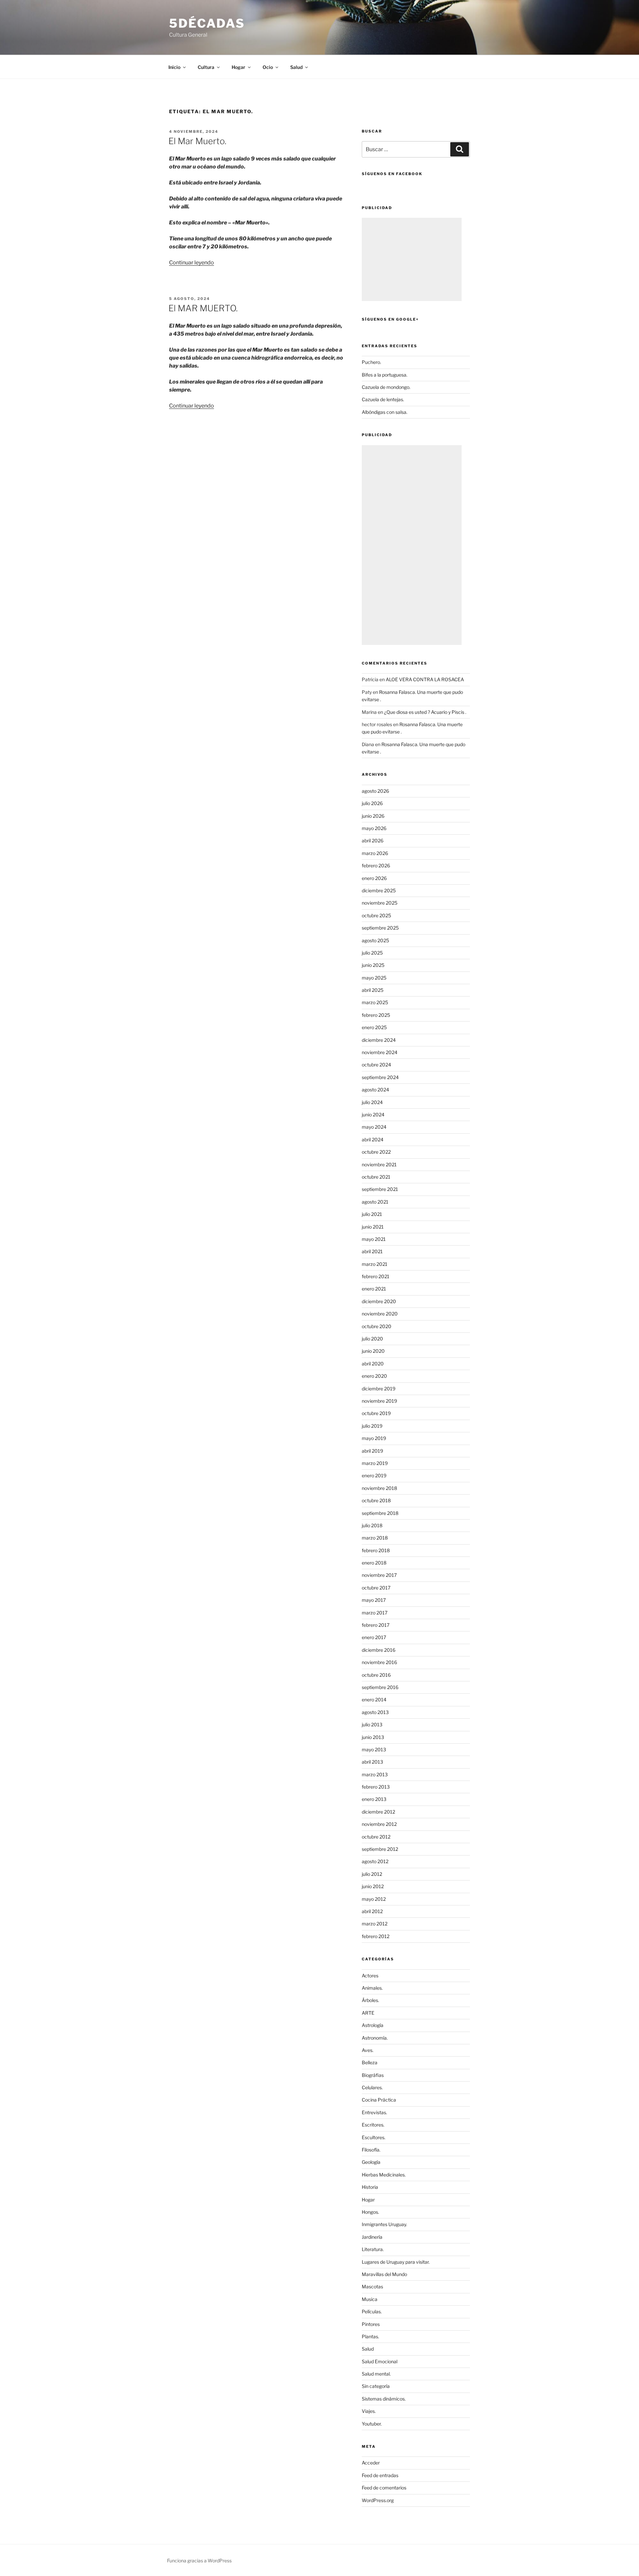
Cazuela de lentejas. (383, 399)
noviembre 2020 (380, 1314)
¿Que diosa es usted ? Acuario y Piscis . (425, 712)
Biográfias (373, 2075)
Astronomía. (375, 2038)
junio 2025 (373, 965)
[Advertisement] (412, 259)
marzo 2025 (375, 1002)
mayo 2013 (374, 1749)
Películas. (372, 2311)
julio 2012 (372, 1874)
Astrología (373, 2025)
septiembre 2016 (380, 1687)
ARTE (368, 2013)
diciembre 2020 (379, 1301)
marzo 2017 (375, 1613)
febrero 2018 (376, 1550)
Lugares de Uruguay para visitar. (396, 2262)
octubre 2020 (377, 1326)
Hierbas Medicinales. (384, 2175)
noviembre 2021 (379, 1164)
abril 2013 (372, 1762)
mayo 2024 (374, 1127)
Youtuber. (372, 2424)
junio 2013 (373, 1737)
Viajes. (369, 2411)
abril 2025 (373, 990)
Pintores (371, 2324)
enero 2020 (374, 1376)
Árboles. (370, 2000)
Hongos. (370, 2212)
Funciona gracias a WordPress (199, 2561)
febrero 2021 (376, 1276)
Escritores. (373, 2125)
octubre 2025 (376, 915)
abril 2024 (373, 1140)
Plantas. (370, 2336)
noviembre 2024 (380, 1052)
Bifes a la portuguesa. (385, 375)
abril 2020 (373, 1364)
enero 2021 (374, 1289)
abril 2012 (372, 1911)
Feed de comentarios (384, 2488)
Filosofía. (371, 2150)
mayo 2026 (374, 828)
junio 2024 (373, 1115)
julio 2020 (372, 1339)
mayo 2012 (374, 1899)
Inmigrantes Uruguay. (384, 2224)
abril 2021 (372, 1251)
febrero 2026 (376, 865)
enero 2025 (374, 1027)
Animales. (372, 1988)
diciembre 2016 (379, 1650)
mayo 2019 (374, 1438)
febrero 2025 (376, 1015)
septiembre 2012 (380, 1849)
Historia (370, 2187)
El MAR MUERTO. (203, 308)
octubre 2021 (376, 1177)
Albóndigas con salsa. (385, 412)
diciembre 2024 (379, 1040)
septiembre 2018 (380, 1513)
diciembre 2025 (379, 890)
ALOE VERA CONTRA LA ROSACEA (425, 679)
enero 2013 (374, 1799)
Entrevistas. (374, 2112)
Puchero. (371, 362)
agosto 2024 (375, 1090)
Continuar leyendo (192, 263)
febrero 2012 (376, 1936)
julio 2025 (372, 953)
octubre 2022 (376, 1152)
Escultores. (374, 2137)
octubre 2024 (376, 1065)
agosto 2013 (375, 1712)
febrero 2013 (376, 1787)
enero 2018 (374, 1563)
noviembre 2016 (379, 1662)
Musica (370, 2299)
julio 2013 (372, 1724)
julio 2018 (372, 1525)
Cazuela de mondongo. (386, 387)
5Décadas (207, 23)
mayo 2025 (374, 978)
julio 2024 (372, 1102)
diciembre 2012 (378, 1812)
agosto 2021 (375, 1202)
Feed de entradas (380, 2475)
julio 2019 (372, 1426)
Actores (370, 1976)
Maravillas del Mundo (384, 2274)
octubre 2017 (376, 1588)
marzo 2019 (375, 1463)
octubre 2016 (376, 1675)
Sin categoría (376, 2386)
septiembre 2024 (380, 1077)
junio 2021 (373, 1227)
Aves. (368, 2050)
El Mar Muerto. (197, 141)
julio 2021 (372, 1214)
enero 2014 (374, 1700)
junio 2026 (373, 816)
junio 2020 (373, 1351)
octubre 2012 (376, 1837)
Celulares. (372, 2087)
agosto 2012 (375, 1861)
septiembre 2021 (380, 1189)
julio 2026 (372, 803)
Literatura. (373, 2249)
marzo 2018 (375, 1538)
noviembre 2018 (379, 1488)
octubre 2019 (376, 1413)
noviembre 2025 (380, 903)
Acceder (371, 2463)
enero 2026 (374, 878)
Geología (371, 2162)
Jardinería (372, 2237)
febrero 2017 (376, 1625)
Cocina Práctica (379, 2100)
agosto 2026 (375, 791)
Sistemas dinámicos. (384, 2399)
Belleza (370, 2062)
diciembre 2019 (379, 1389)
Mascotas (372, 2287)
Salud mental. (376, 2374)
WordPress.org (378, 2500)
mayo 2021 (374, 1239)
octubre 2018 (376, 1500)
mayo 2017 (374, 1600)
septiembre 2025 (380, 928)
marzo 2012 (375, 1924)
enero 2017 (374, 1637)
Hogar (368, 2200)
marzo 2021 (375, 1264)
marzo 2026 (375, 853)
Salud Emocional (380, 2361)
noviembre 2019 (379, 1401)
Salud (368, 2349)
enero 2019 (374, 1475)
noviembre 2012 (379, 1824)
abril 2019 (372, 1451)
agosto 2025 (375, 940)
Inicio (174, 67)
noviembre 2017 (379, 1575)
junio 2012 (373, 1886)
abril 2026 (373, 841)
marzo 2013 (375, 1774)
